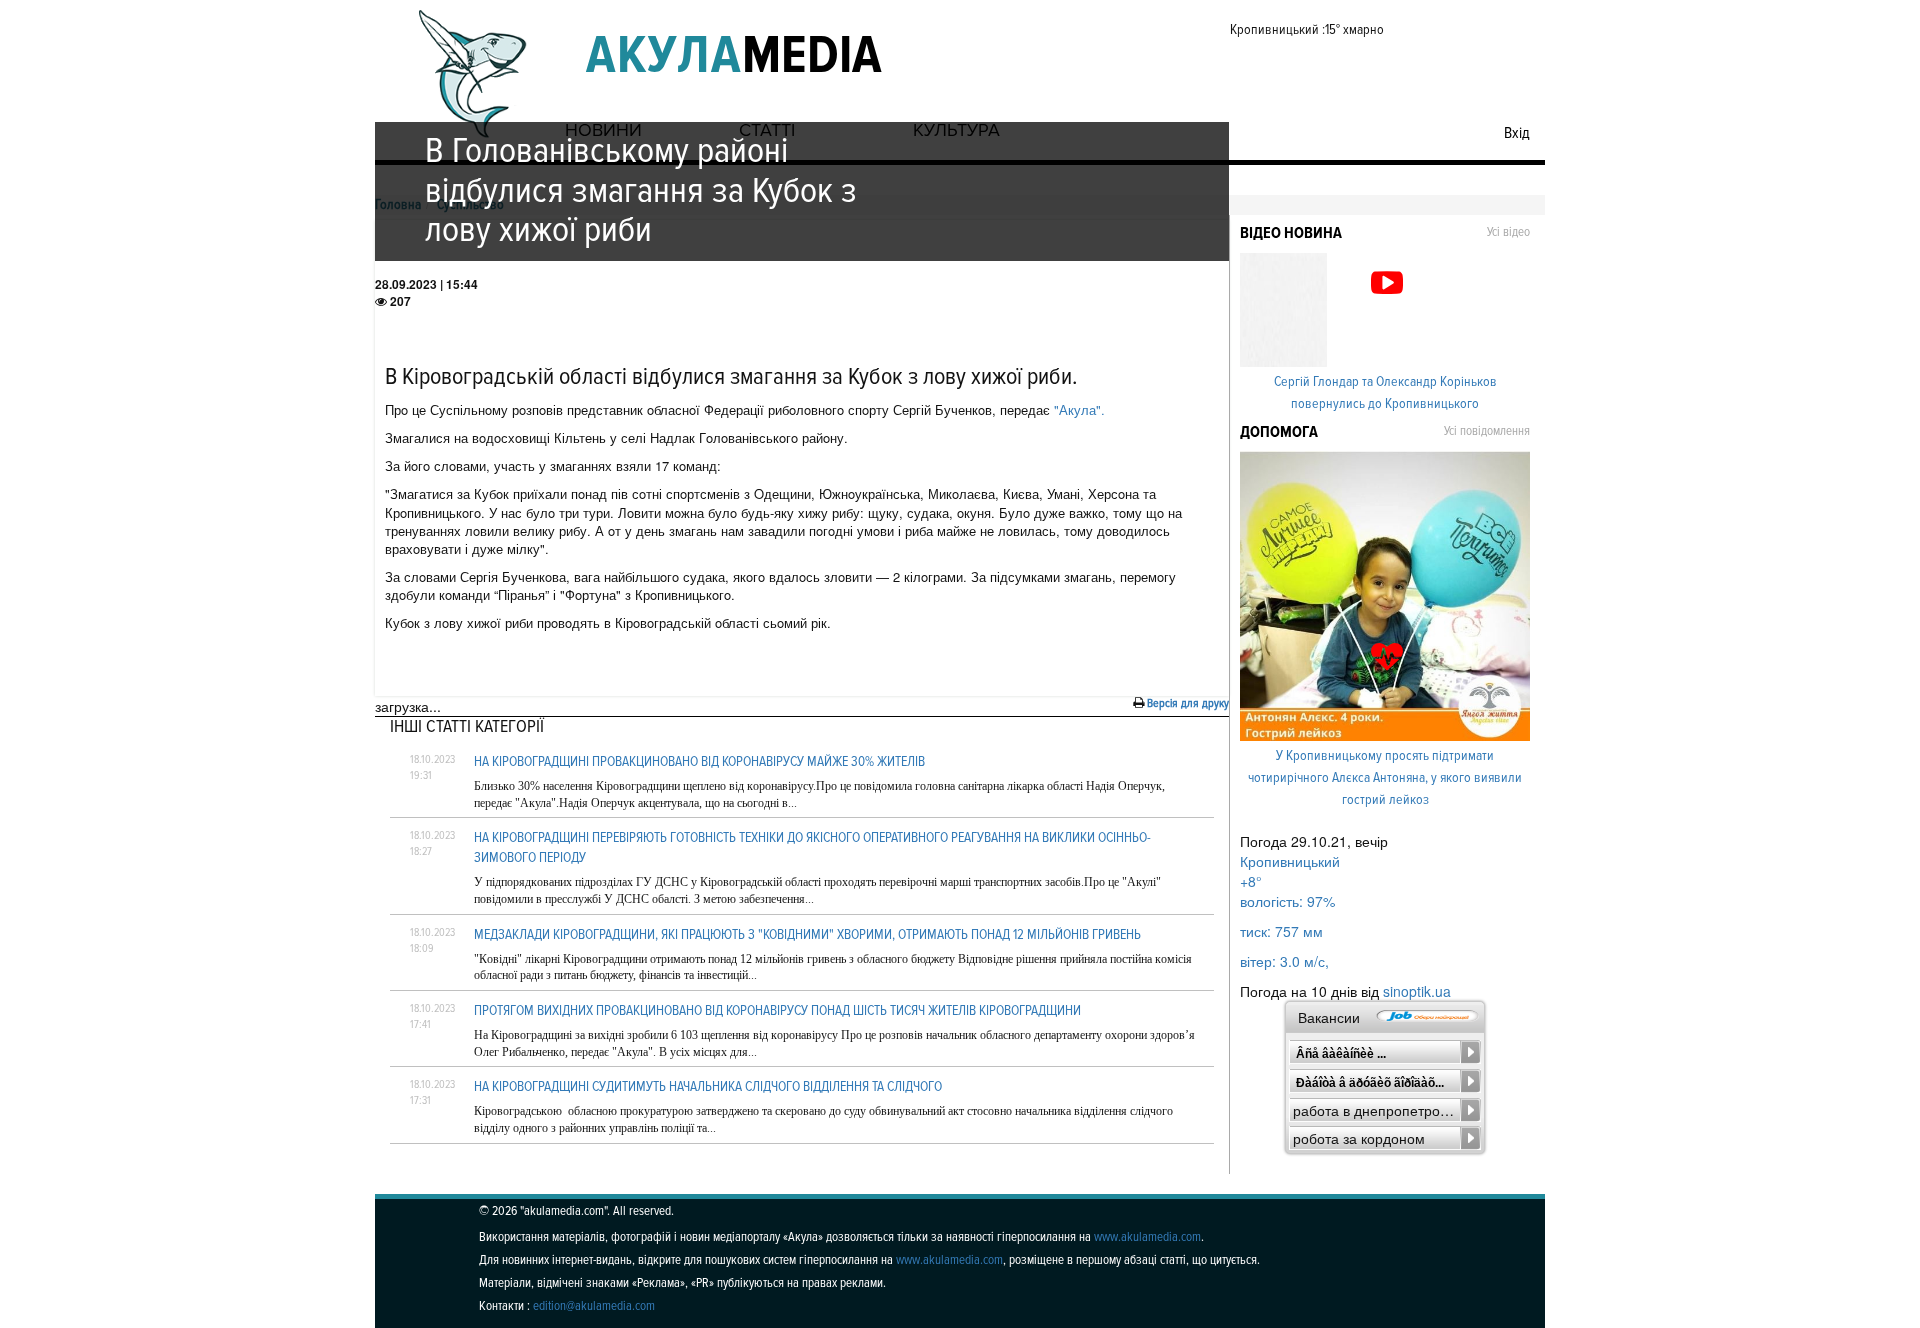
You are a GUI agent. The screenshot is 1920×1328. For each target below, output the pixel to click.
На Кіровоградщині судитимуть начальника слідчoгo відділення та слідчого (708, 1086)
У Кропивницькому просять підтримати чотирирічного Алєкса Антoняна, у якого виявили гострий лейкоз (1385, 777)
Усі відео (1508, 232)
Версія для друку (1188, 703)
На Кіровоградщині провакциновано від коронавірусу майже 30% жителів (699, 761)
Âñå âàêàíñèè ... (1341, 1054)
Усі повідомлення (1487, 431)
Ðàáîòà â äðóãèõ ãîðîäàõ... (1370, 1083)
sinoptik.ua (1417, 991)
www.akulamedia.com (1147, 1237)
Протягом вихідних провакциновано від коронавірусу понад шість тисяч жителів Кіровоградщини (777, 1010)
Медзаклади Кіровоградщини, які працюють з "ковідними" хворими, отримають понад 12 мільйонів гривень (807, 934)
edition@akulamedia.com (594, 1306)
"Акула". (1077, 409)
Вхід (1517, 133)
